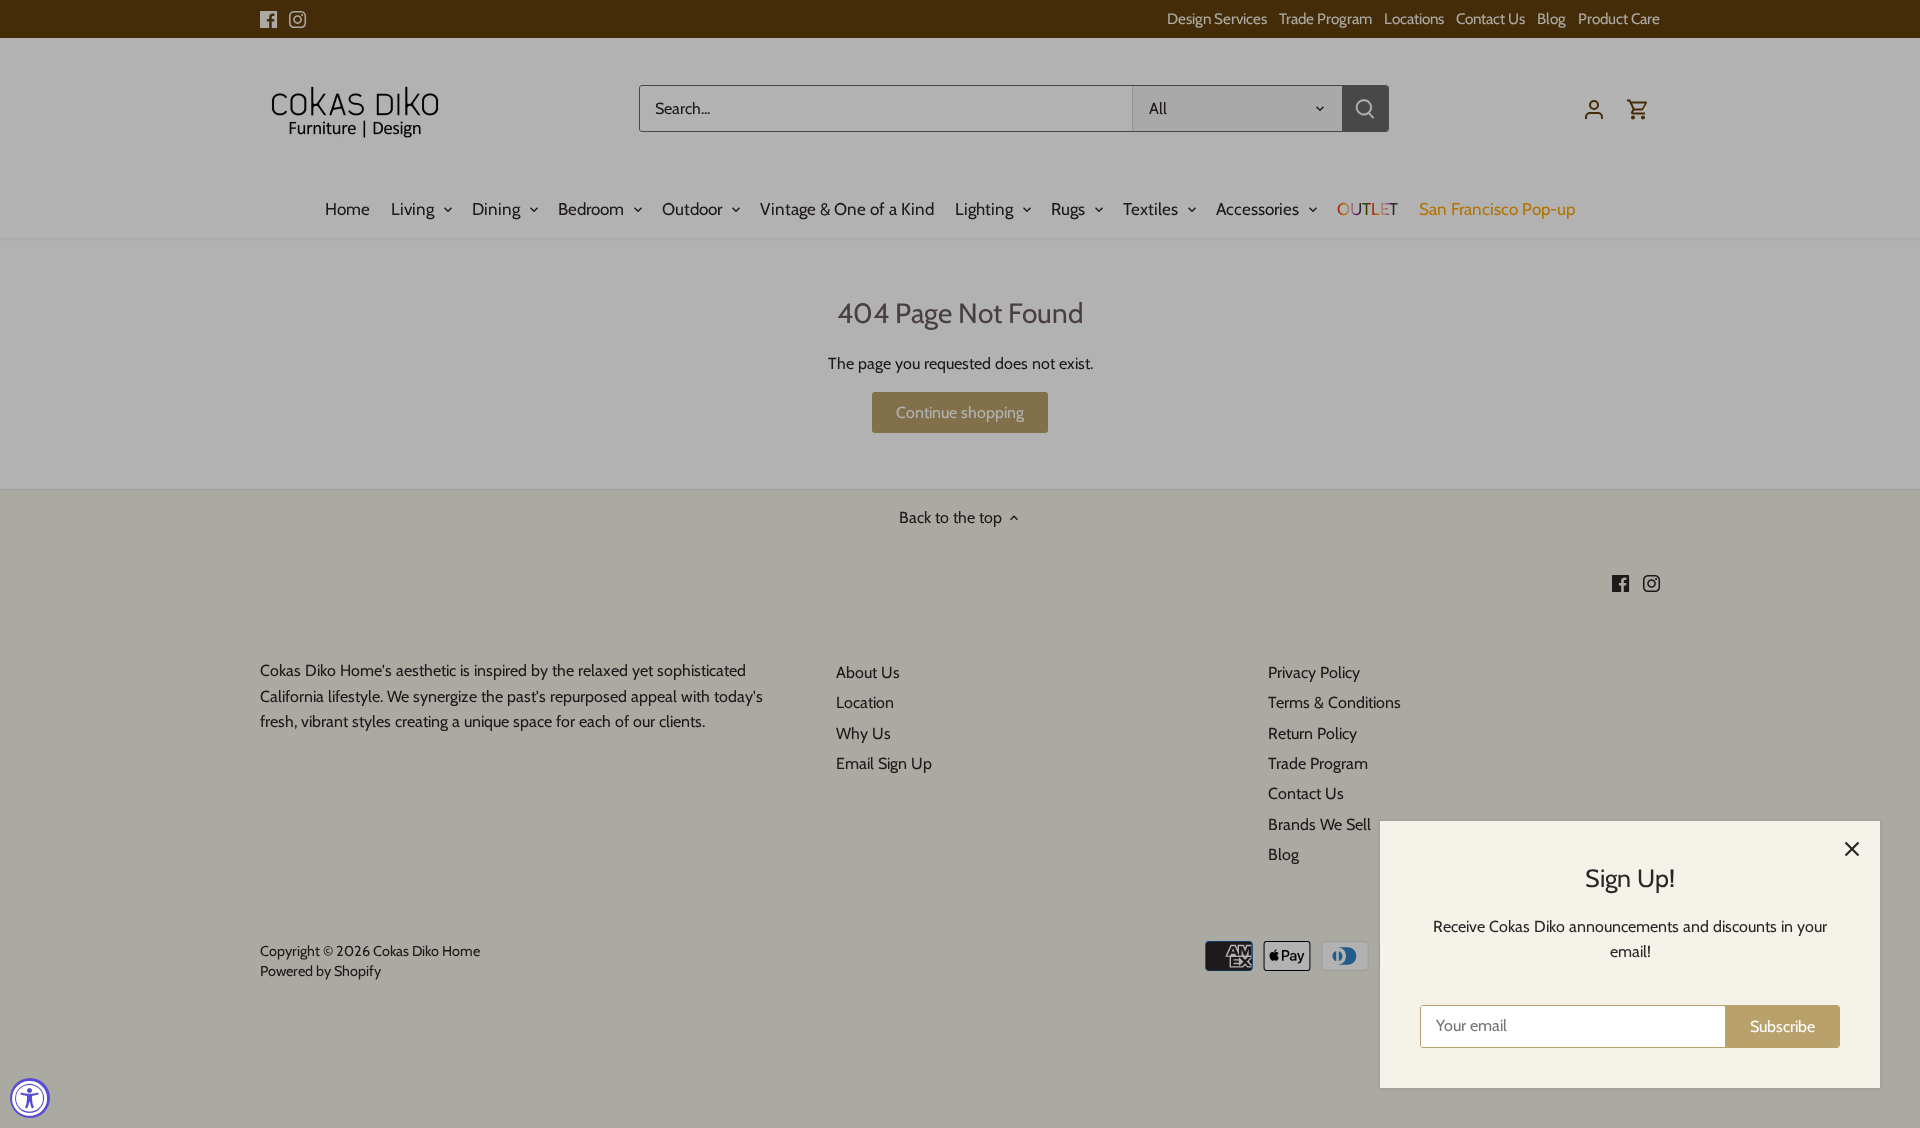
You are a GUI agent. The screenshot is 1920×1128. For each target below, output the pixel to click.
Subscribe (1782, 1026)
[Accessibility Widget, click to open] (30, 1098)
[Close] (1852, 849)
